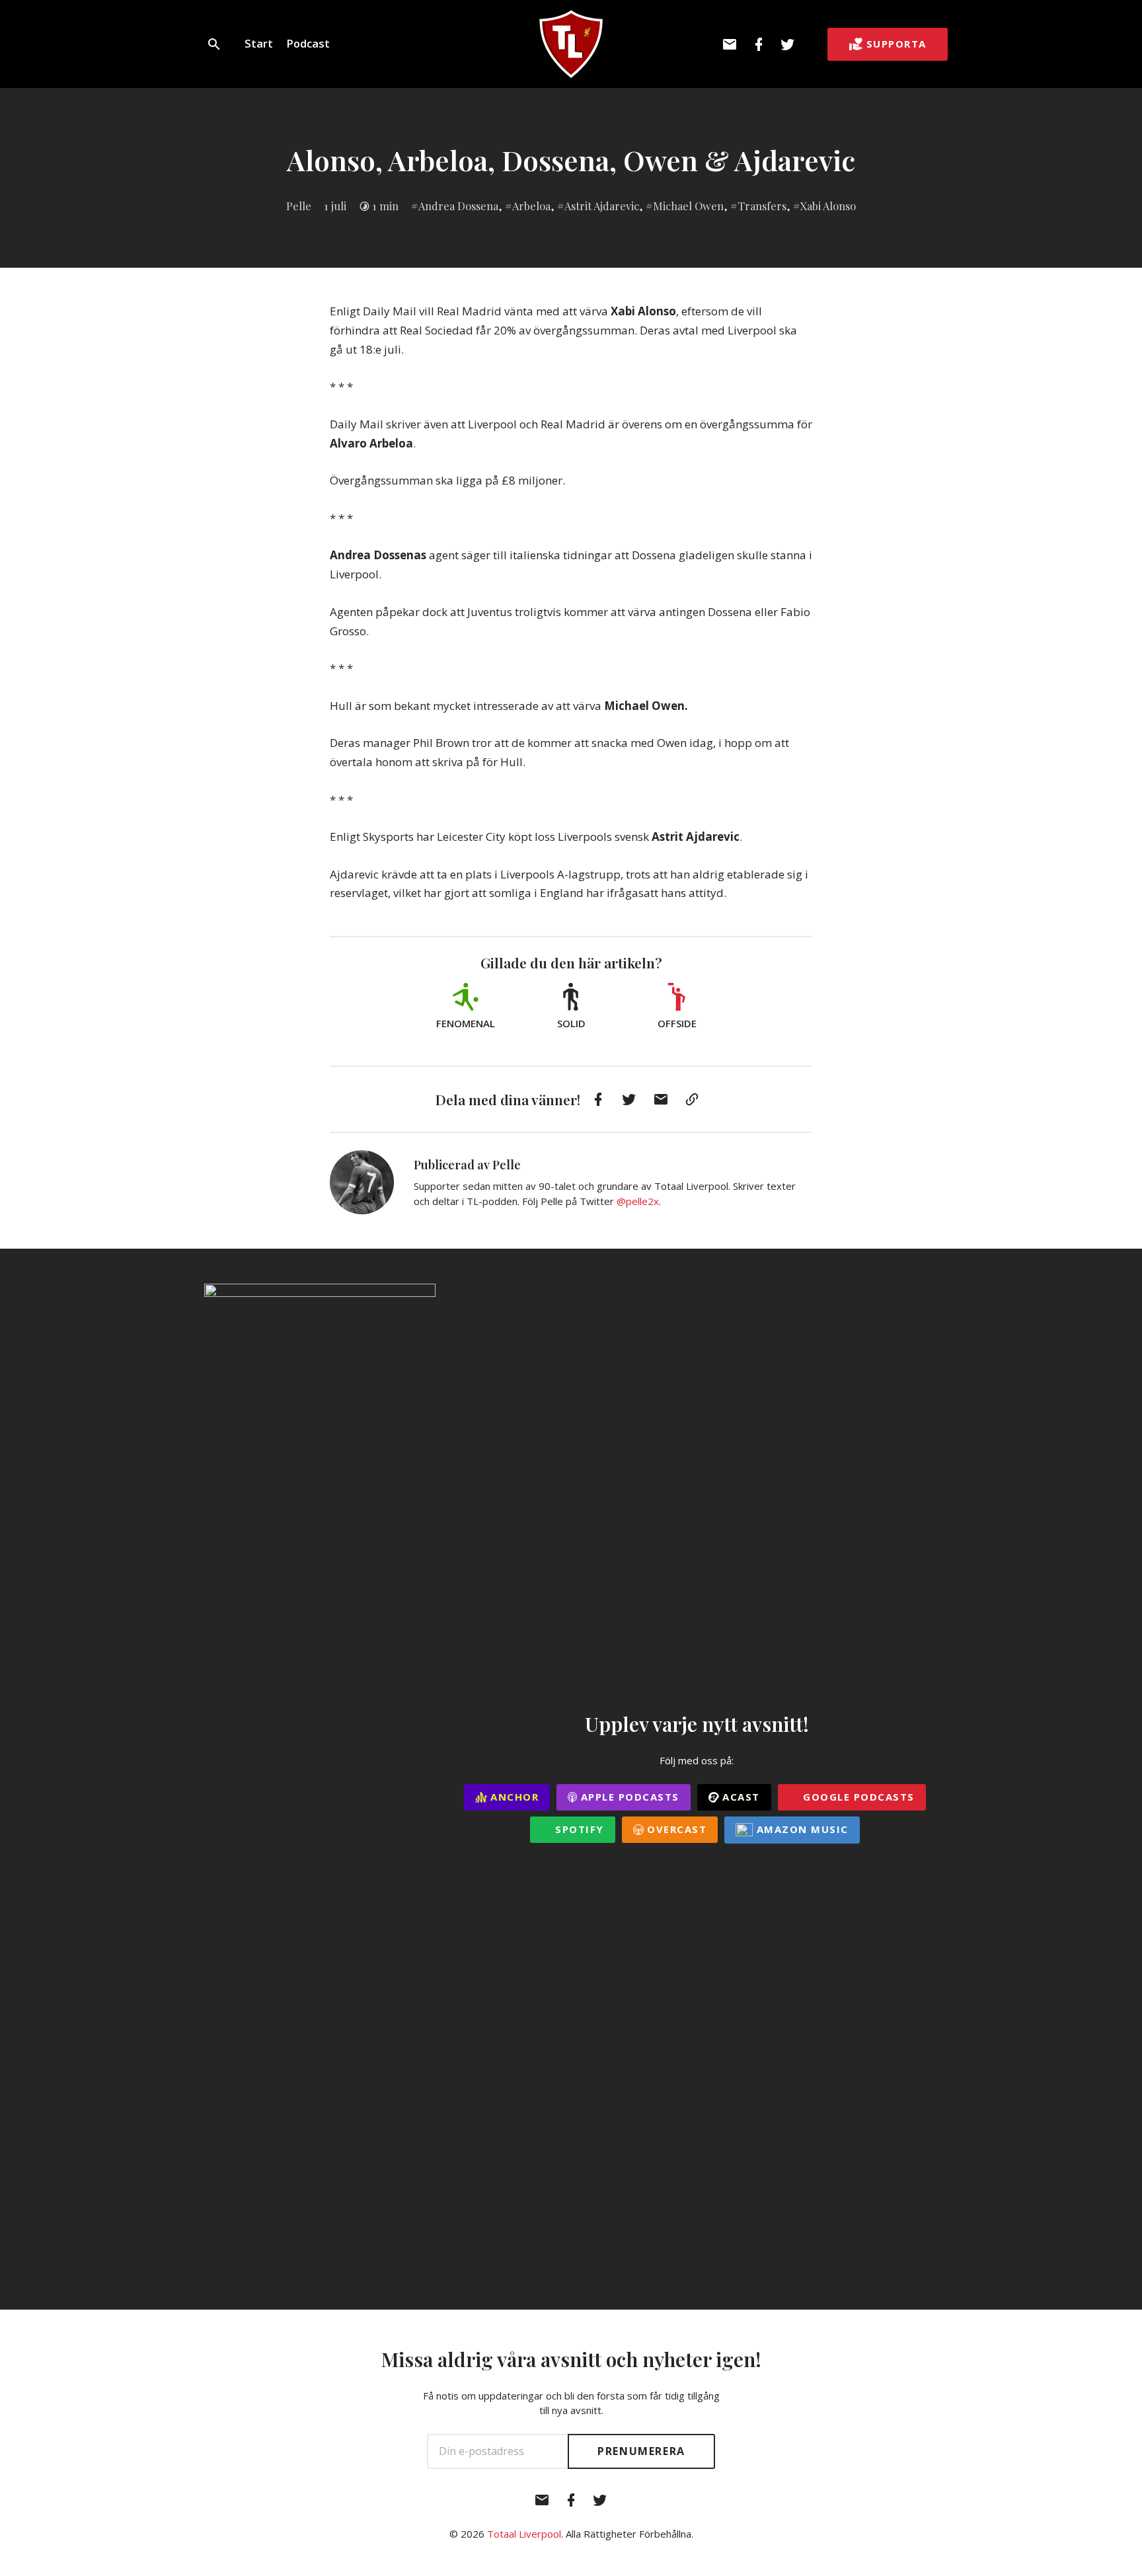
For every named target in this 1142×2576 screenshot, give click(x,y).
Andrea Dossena (458, 206)
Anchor (513, 1797)
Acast (740, 1797)
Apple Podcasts (628, 1797)
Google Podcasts (857, 1797)
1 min (385, 206)
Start (259, 43)
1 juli (335, 206)
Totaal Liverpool (524, 2534)
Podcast (308, 43)
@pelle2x (638, 1201)
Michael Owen (688, 206)
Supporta (896, 44)
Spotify (578, 1829)
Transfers (762, 206)
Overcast (675, 1829)
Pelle (299, 206)
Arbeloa (531, 206)
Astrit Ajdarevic (602, 206)
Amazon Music (801, 1829)
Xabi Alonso (828, 206)
